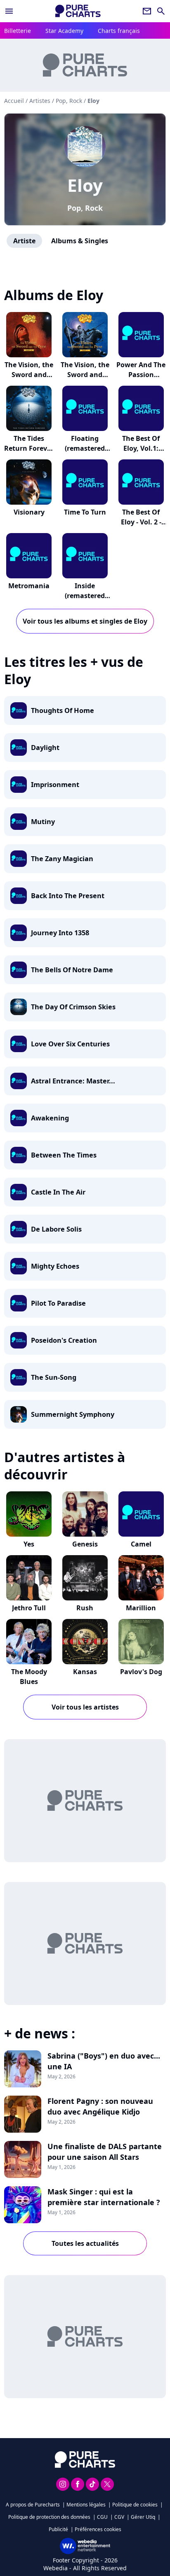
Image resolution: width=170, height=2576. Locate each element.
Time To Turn (85, 512)
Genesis (85, 1544)
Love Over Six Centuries (70, 1044)
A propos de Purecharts (33, 2505)
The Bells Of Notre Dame (72, 970)
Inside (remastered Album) (85, 596)
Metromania (29, 586)
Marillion (141, 1608)
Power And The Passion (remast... (141, 375)
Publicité (58, 2529)
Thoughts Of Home (63, 710)
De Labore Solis (56, 1229)
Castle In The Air (58, 1192)
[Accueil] (78, 11)
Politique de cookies (135, 2505)
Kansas (85, 1672)
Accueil (14, 101)
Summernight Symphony (73, 1414)
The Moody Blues (29, 1677)
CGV (119, 2517)
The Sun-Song (54, 1377)
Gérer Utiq (143, 2517)
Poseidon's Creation (64, 1340)
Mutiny (43, 822)
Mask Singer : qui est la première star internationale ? (104, 2197)
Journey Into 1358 (60, 933)
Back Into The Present (68, 896)
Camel (141, 1544)
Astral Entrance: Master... (73, 1081)
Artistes (40, 101)
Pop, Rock (85, 208)
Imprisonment (55, 785)
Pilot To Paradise (58, 1303)
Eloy (85, 185)
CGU (102, 2517)
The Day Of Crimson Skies (73, 1007)
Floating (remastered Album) (85, 448)
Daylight (45, 748)
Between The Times (64, 1155)
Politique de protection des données (49, 2517)
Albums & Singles (80, 241)
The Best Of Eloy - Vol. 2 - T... (141, 522)
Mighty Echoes (55, 1266)
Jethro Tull (29, 1608)
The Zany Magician (62, 859)
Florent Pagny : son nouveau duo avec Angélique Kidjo (100, 2106)
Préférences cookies (98, 2529)
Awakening (50, 1118)
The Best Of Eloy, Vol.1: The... (141, 448)
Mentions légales (86, 2505)
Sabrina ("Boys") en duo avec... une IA (104, 2061)
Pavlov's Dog (141, 1672)
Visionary (29, 512)
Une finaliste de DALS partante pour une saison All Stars (105, 2152)
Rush (85, 1608)
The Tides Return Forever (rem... (29, 448)
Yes (29, 1544)
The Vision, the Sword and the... (29, 375)
